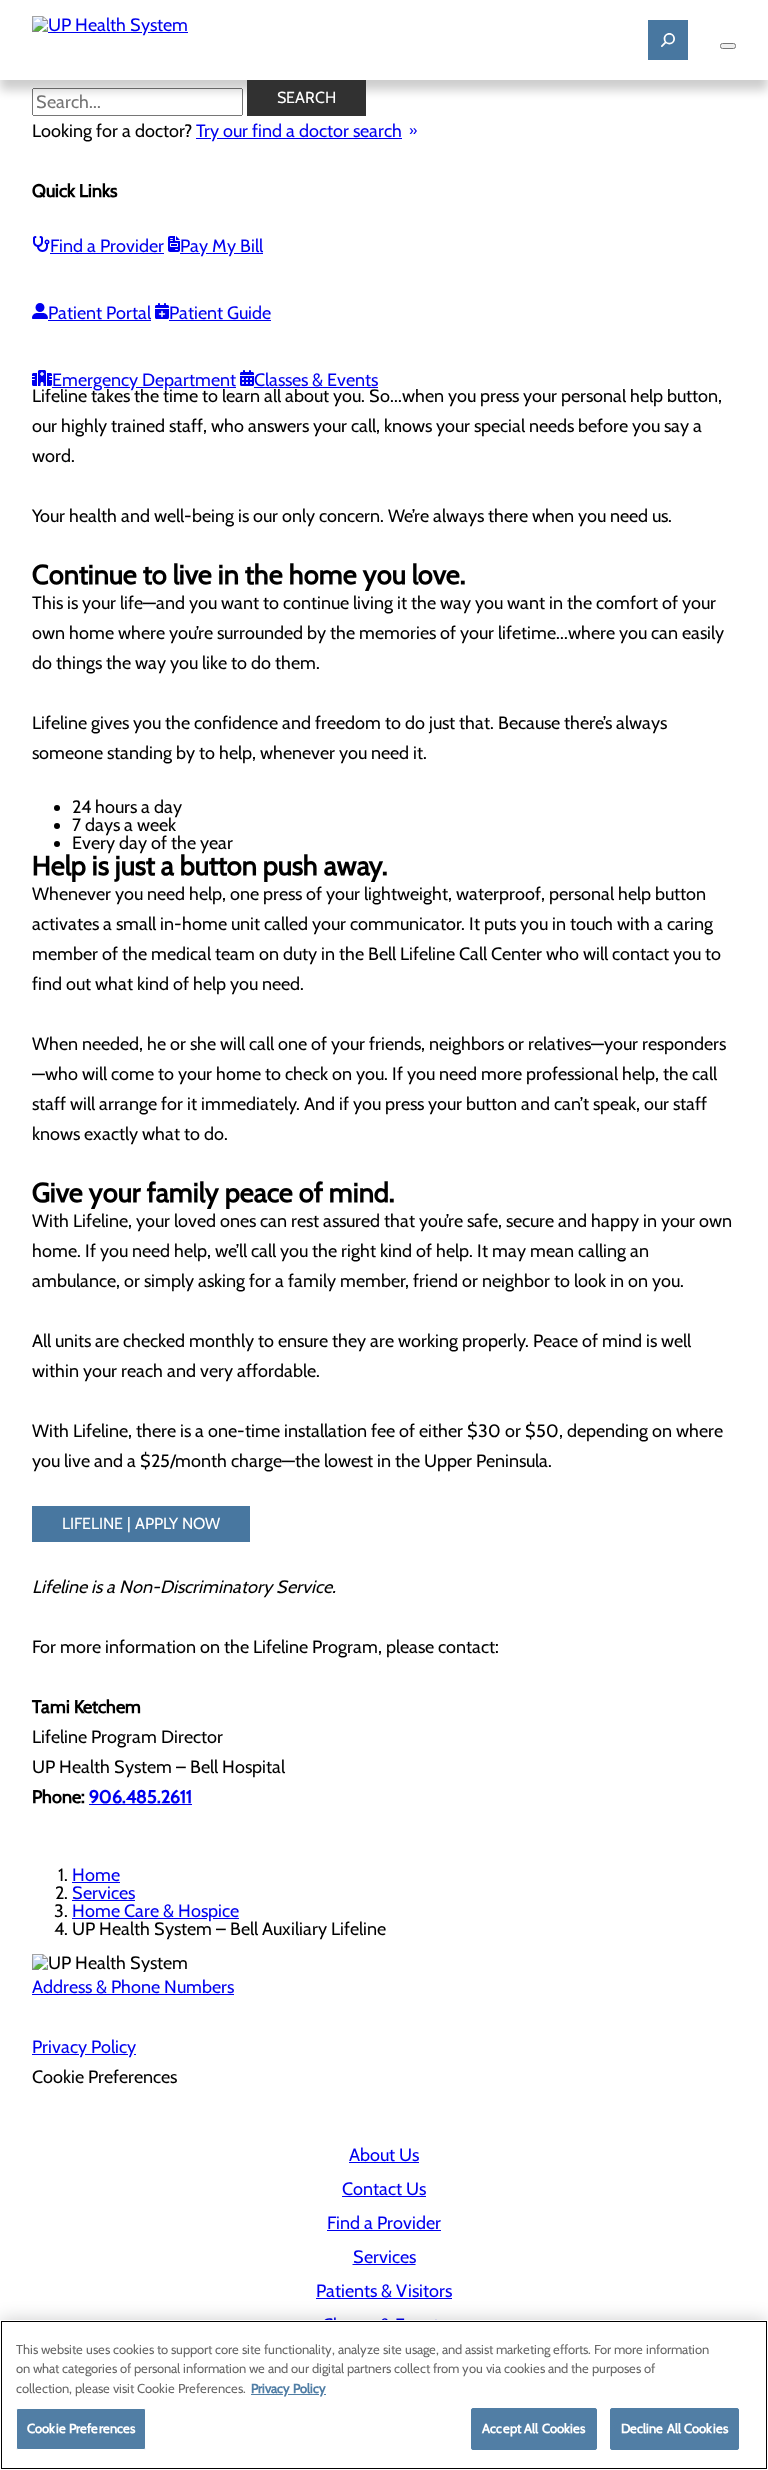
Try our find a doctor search (299, 131)
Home (96, 1875)
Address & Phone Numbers (133, 1987)
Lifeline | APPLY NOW (141, 1523)
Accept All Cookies (533, 2428)
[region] (384, 2395)
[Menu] (728, 46)
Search (306, 97)
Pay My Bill (221, 246)
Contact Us (384, 2189)
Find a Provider (107, 246)
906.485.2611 (140, 1797)
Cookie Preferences (81, 2428)
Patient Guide (220, 313)
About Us (384, 2155)
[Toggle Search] (668, 40)
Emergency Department (144, 380)
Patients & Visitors (384, 2291)
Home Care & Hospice (155, 1911)
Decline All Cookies (674, 2428)
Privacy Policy (84, 2047)
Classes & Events (316, 380)
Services (103, 1893)
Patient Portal (99, 313)
